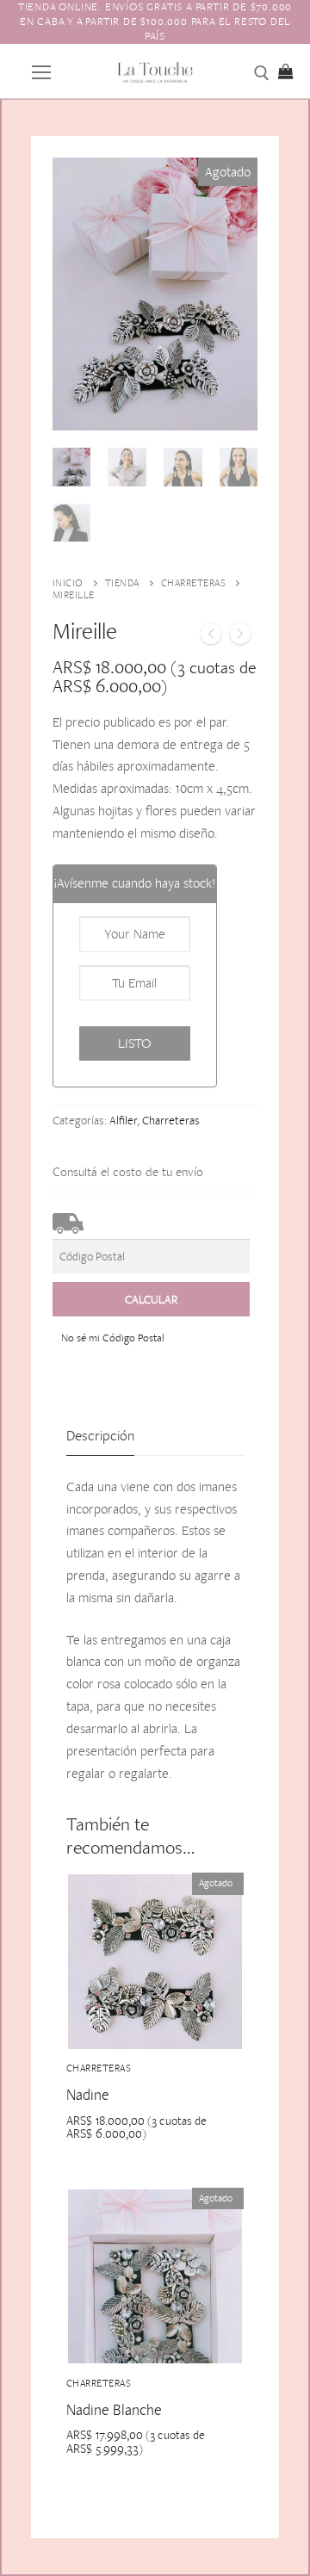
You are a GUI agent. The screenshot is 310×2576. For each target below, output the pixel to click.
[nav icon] (41, 71)
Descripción (100, 1435)
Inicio (68, 583)
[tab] (100, 1437)
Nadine (88, 2094)
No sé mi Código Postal (113, 1338)
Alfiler (123, 1120)
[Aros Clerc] (211, 637)
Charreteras (194, 583)
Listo (135, 1043)
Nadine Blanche (114, 2409)
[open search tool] (262, 73)
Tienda (122, 583)
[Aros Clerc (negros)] (240, 637)
